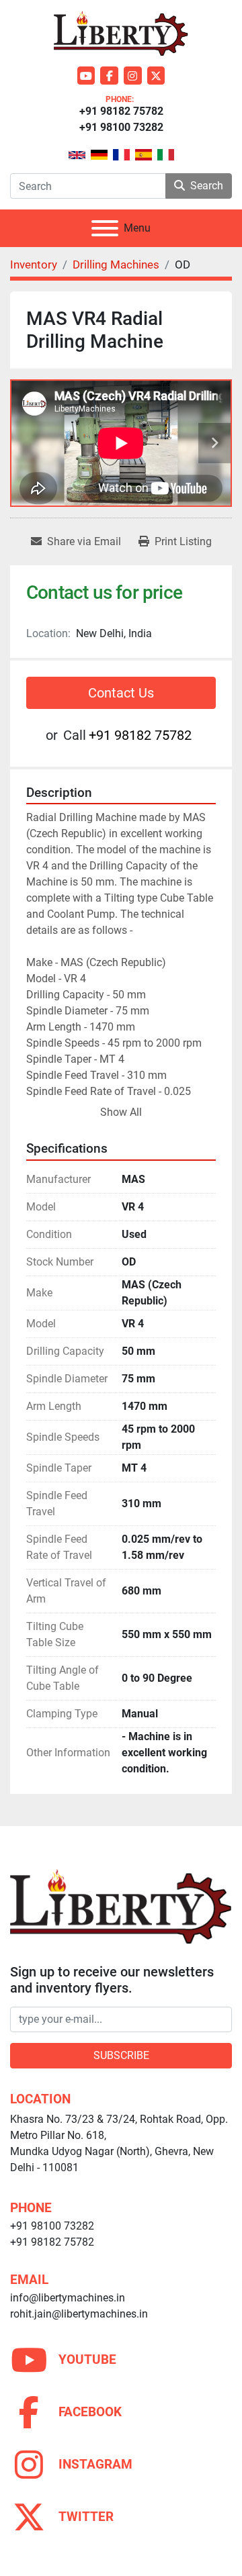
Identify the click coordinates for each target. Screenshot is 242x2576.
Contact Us (121, 693)
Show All (121, 1112)
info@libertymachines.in (68, 2298)
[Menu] (105, 228)
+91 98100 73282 (121, 127)
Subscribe (121, 2055)
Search (207, 186)
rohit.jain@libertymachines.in (79, 2314)
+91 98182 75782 (121, 111)
